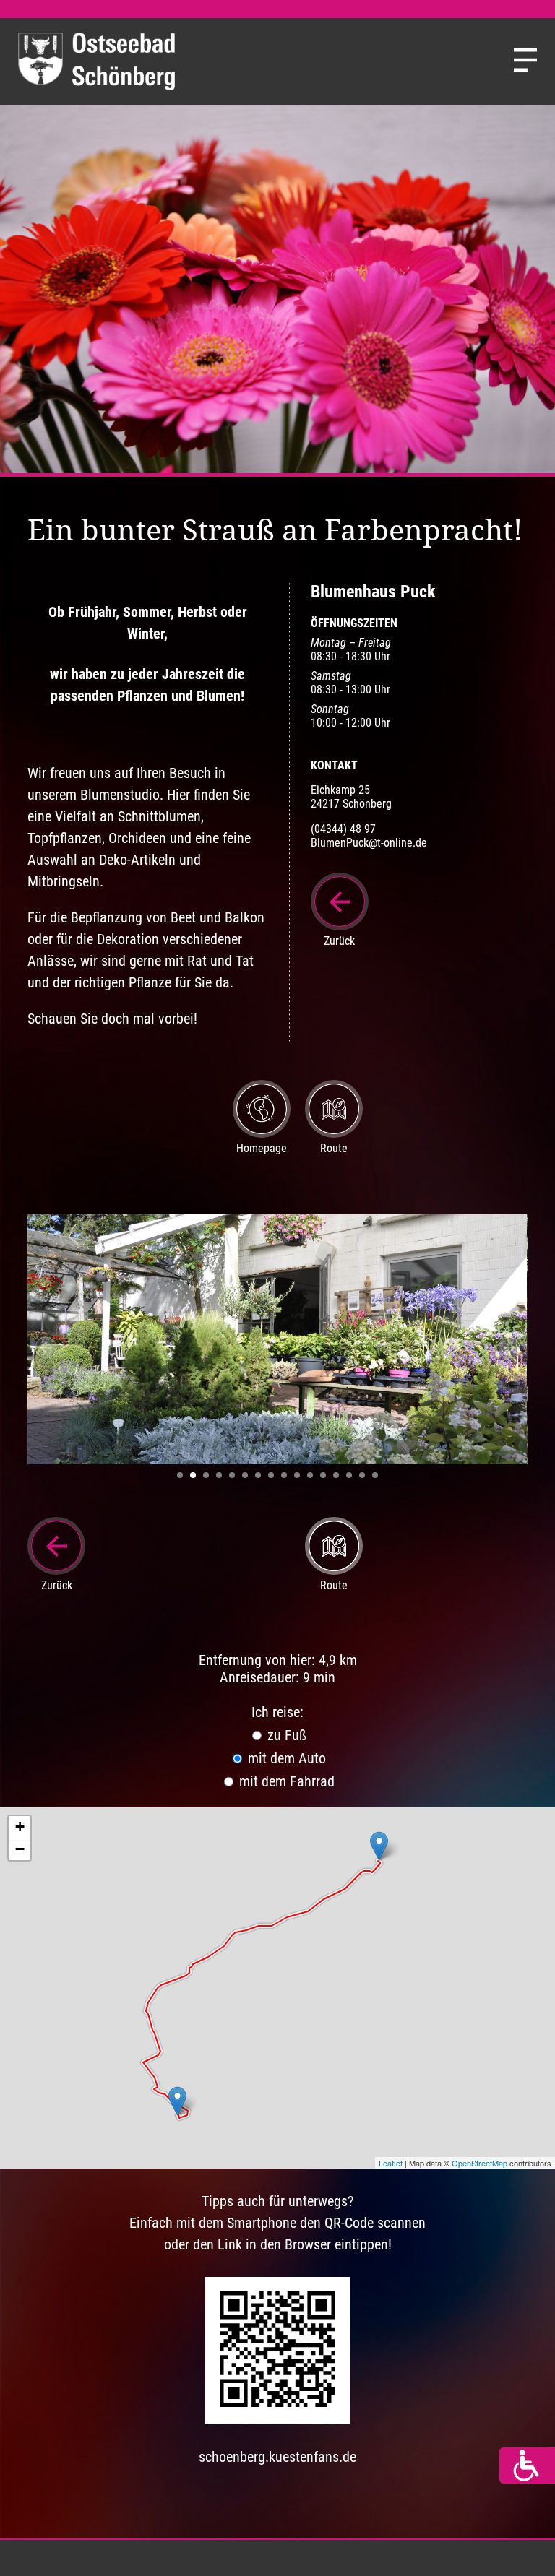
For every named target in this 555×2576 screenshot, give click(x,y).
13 (336, 1475)
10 (297, 1475)
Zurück (339, 941)
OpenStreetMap (479, 2163)
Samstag (331, 676)
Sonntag (330, 709)
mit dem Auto (285, 1758)
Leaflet (391, 2163)
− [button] (20, 1849)
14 (349, 1475)
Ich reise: (277, 1712)
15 (362, 1475)
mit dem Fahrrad (285, 1781)
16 (375, 1475)
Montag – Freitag (351, 643)
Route (334, 1148)
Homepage (262, 1148)
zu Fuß (285, 1735)
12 (323, 1475)
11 (310, 1475)
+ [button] (20, 1827)
